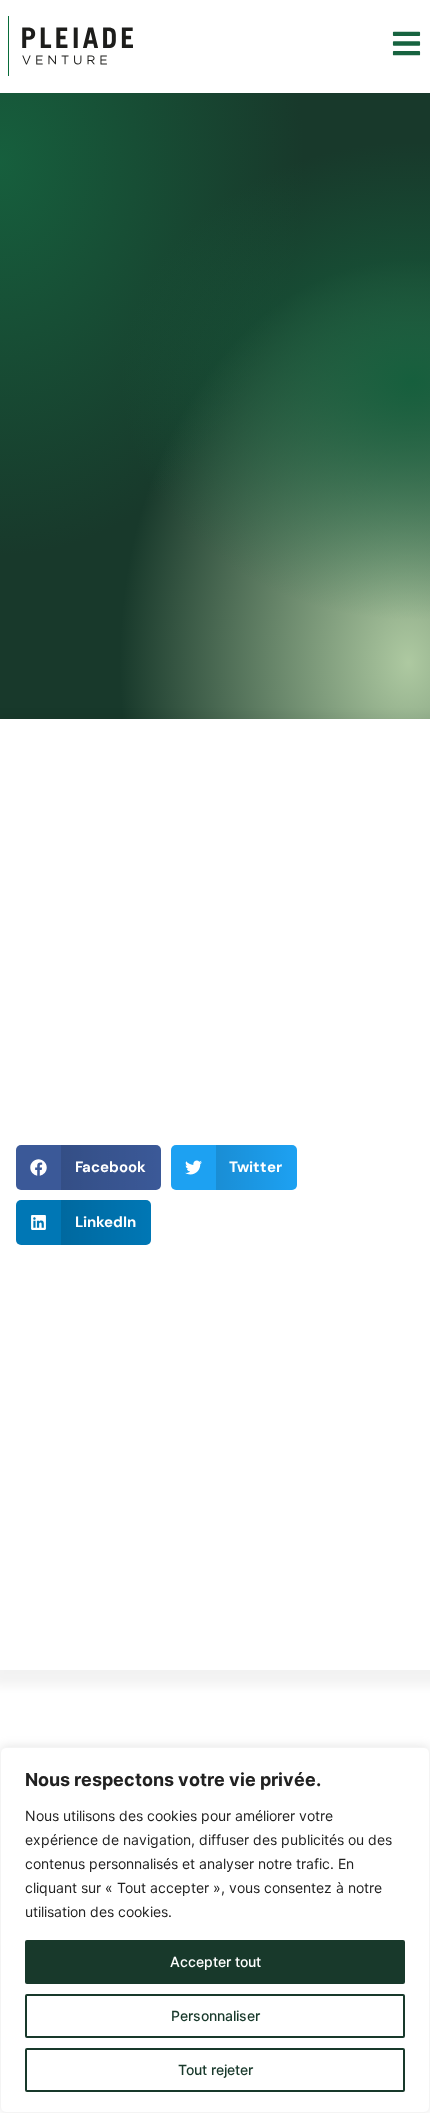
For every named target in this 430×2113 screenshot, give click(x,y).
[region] (215, 1930)
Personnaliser (215, 2015)
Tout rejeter (215, 2069)
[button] (88, 1167)
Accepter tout (215, 1961)
